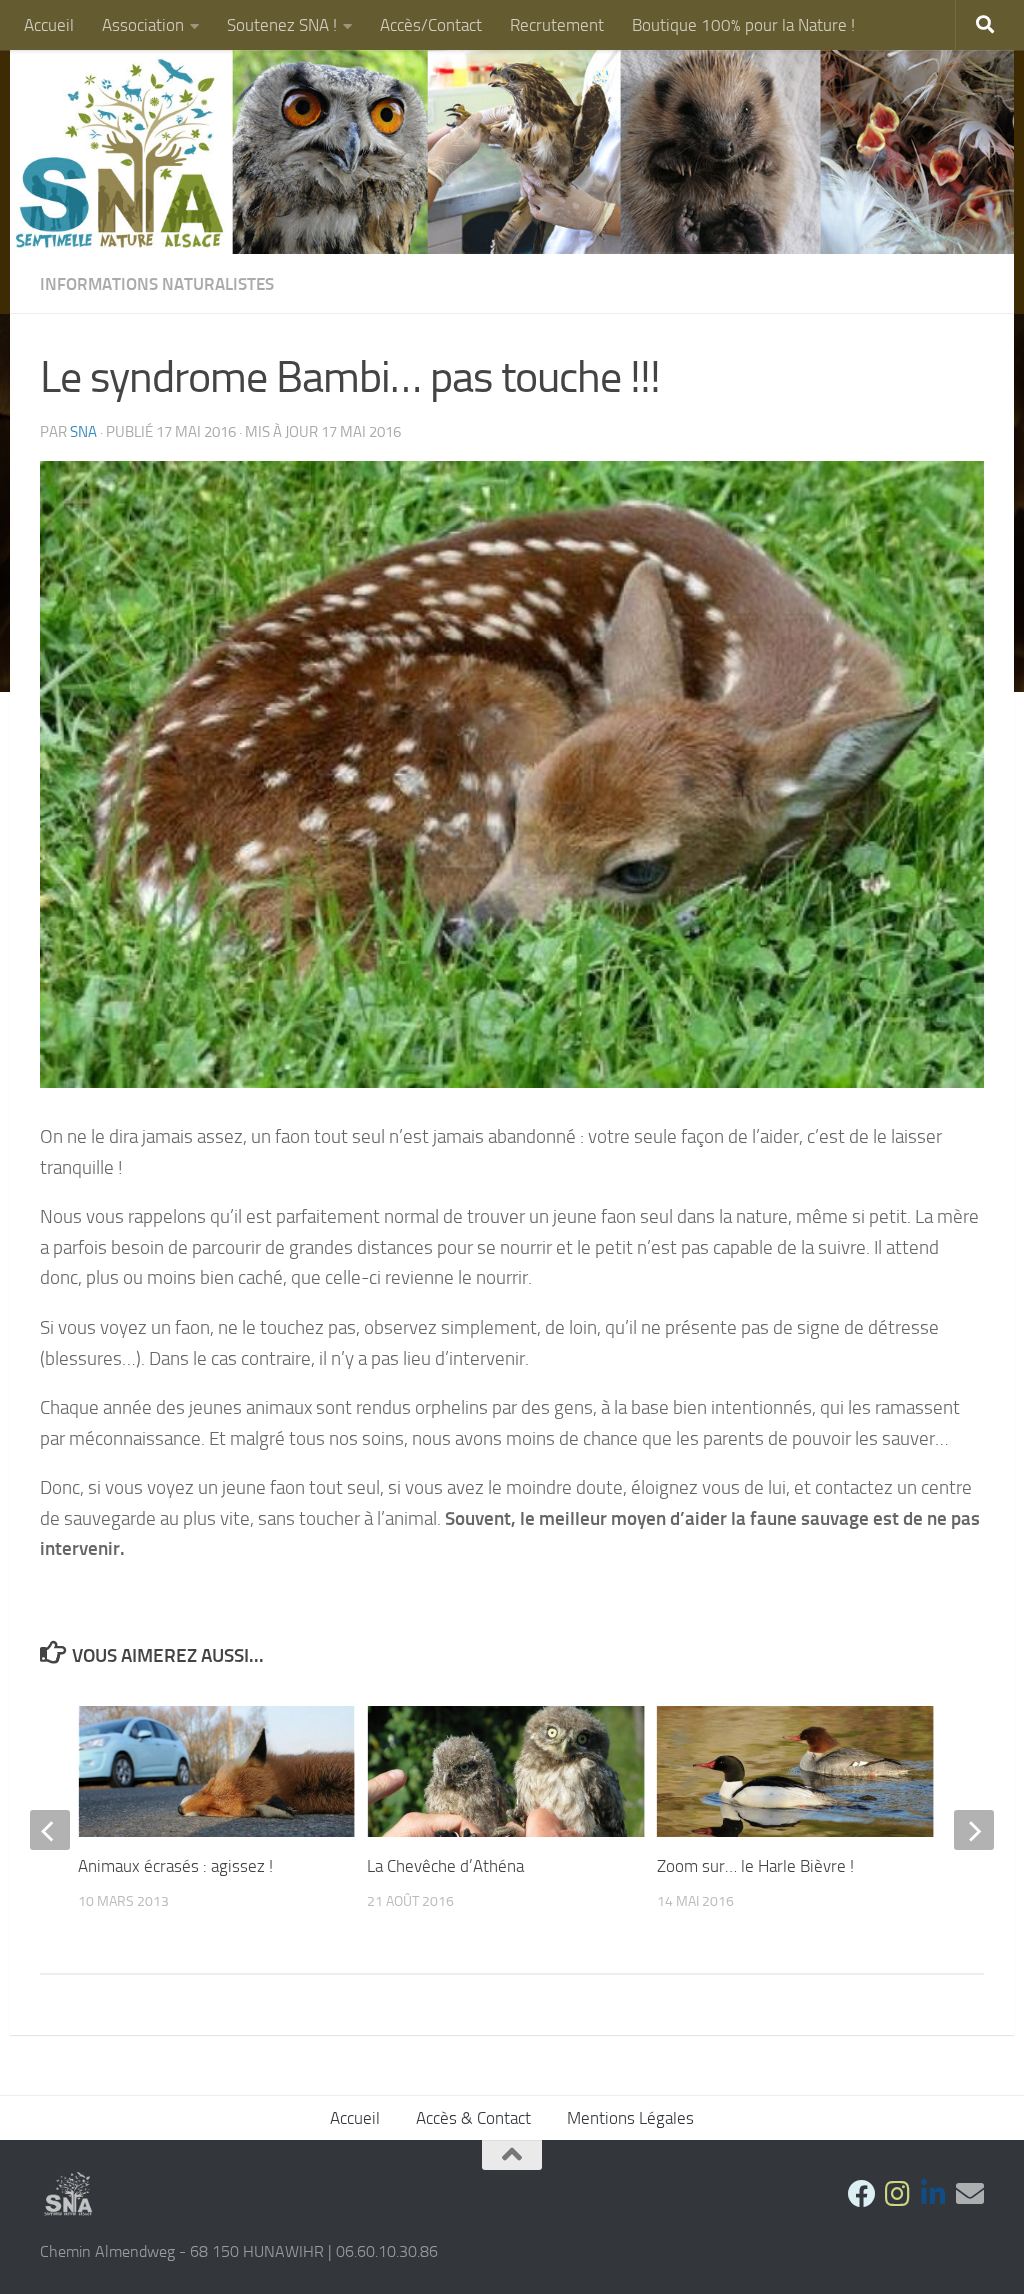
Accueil (49, 25)
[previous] (50, 1830)
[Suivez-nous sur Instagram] (898, 2194)
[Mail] (970, 2194)
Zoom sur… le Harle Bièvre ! (755, 1866)
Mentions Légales (630, 2118)
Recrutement (557, 25)
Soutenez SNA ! (282, 25)
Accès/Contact (431, 25)
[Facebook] (862, 2194)
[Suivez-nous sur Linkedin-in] (934, 2194)
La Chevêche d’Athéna (445, 1866)
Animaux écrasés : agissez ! (175, 1866)
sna (83, 432)
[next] (974, 1830)
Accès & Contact (473, 2118)
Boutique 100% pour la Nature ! (743, 25)
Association (143, 25)
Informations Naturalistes (157, 284)
